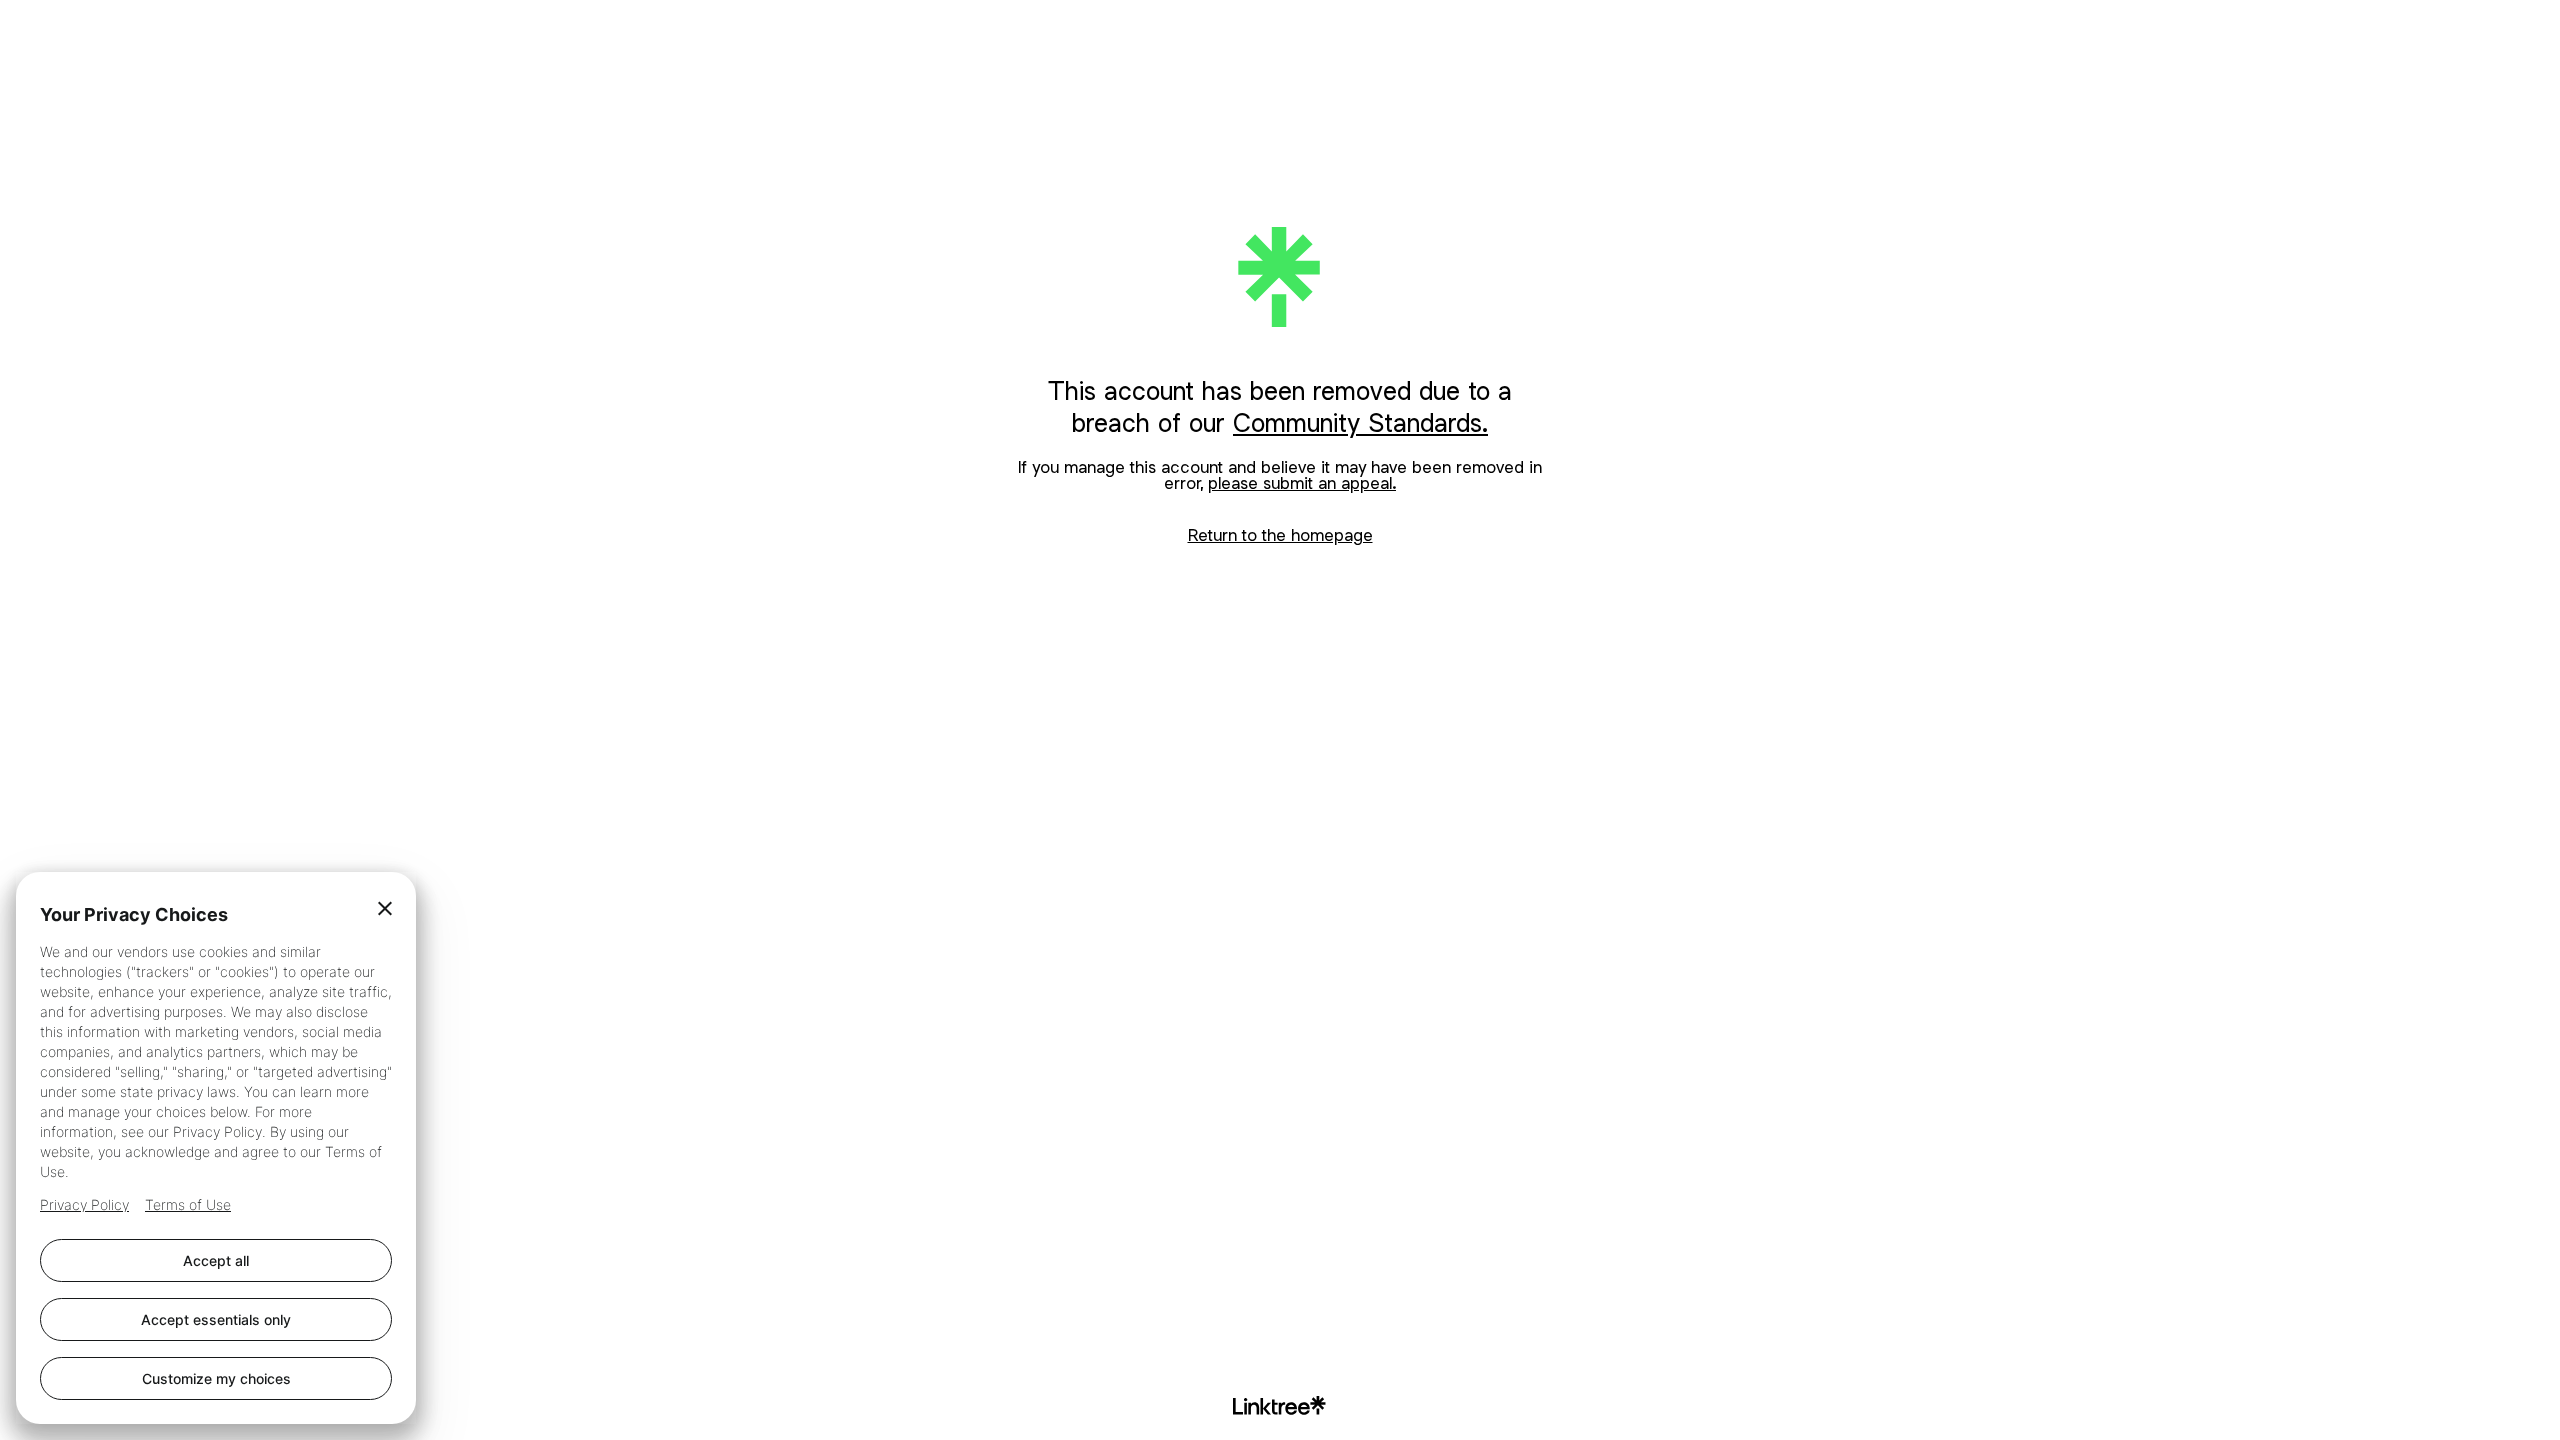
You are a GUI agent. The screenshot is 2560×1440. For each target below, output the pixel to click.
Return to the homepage (1280, 535)
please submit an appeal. (1302, 483)
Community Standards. (1360, 422)
